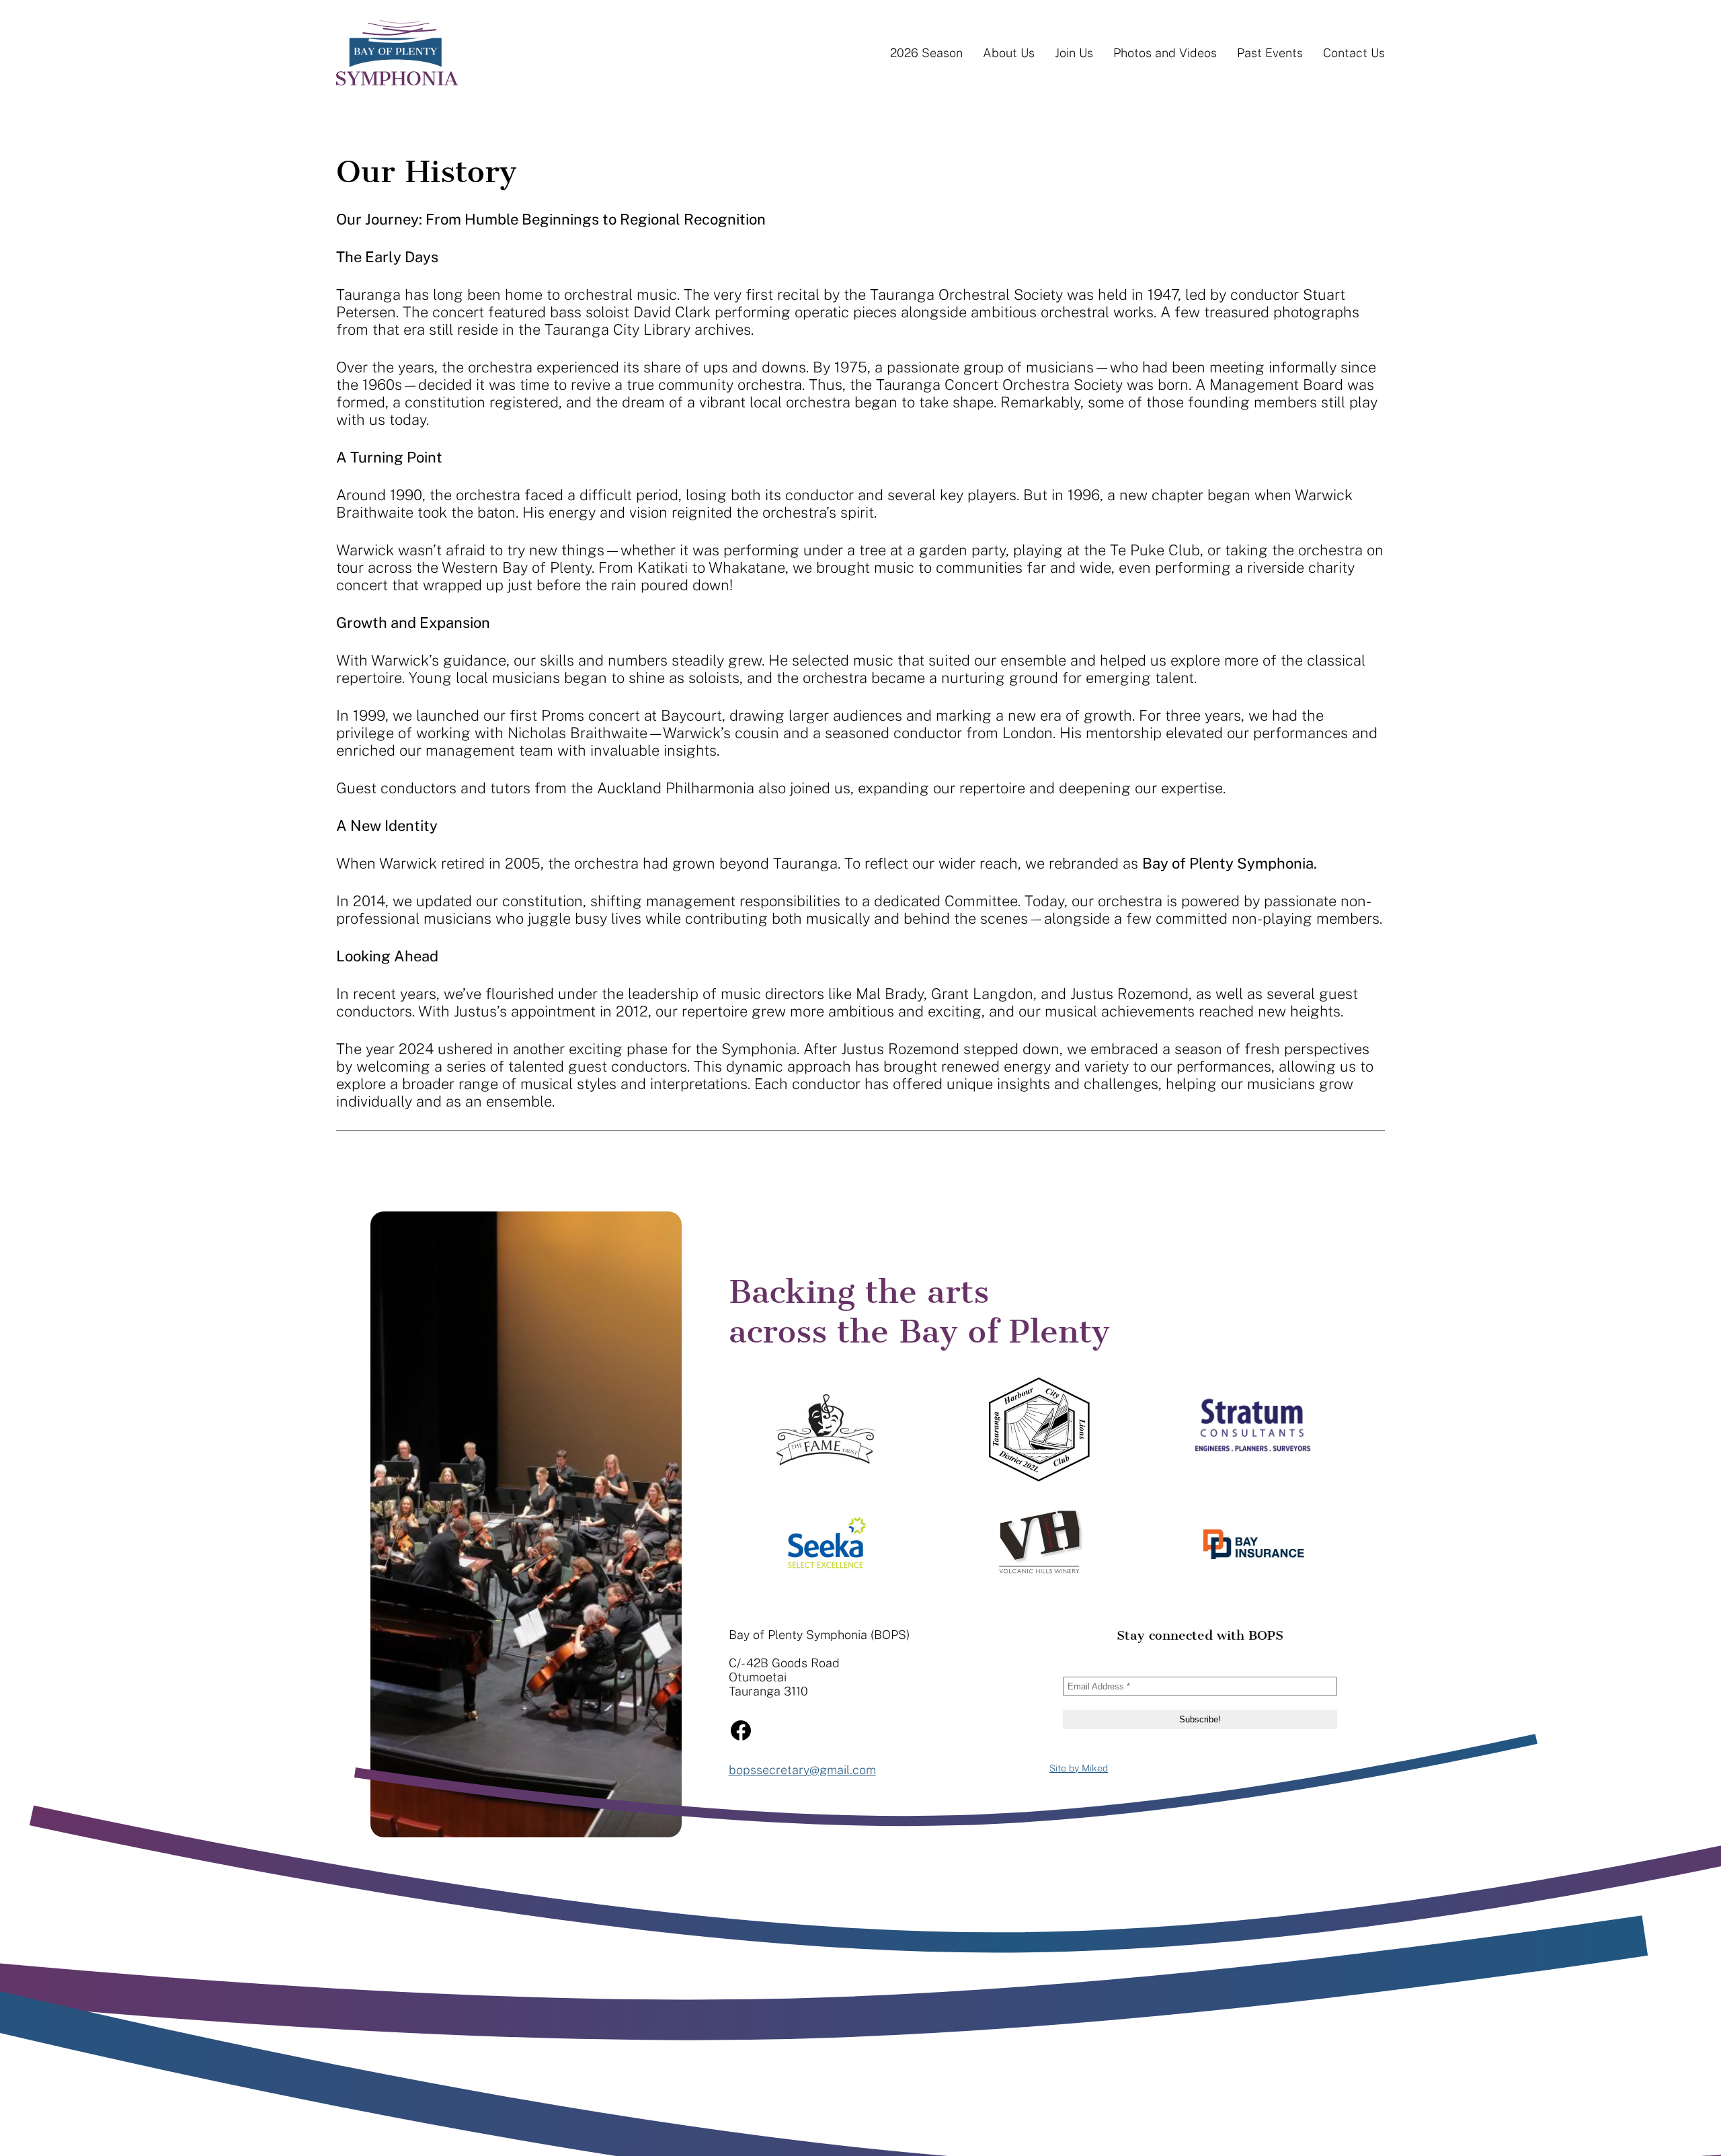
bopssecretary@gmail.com (802, 1770)
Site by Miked (1079, 1768)
